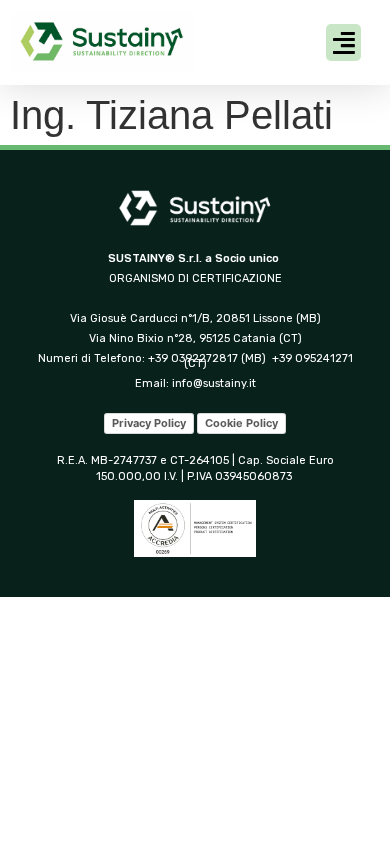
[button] (343, 43)
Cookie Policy (241, 423)
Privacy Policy (149, 423)
